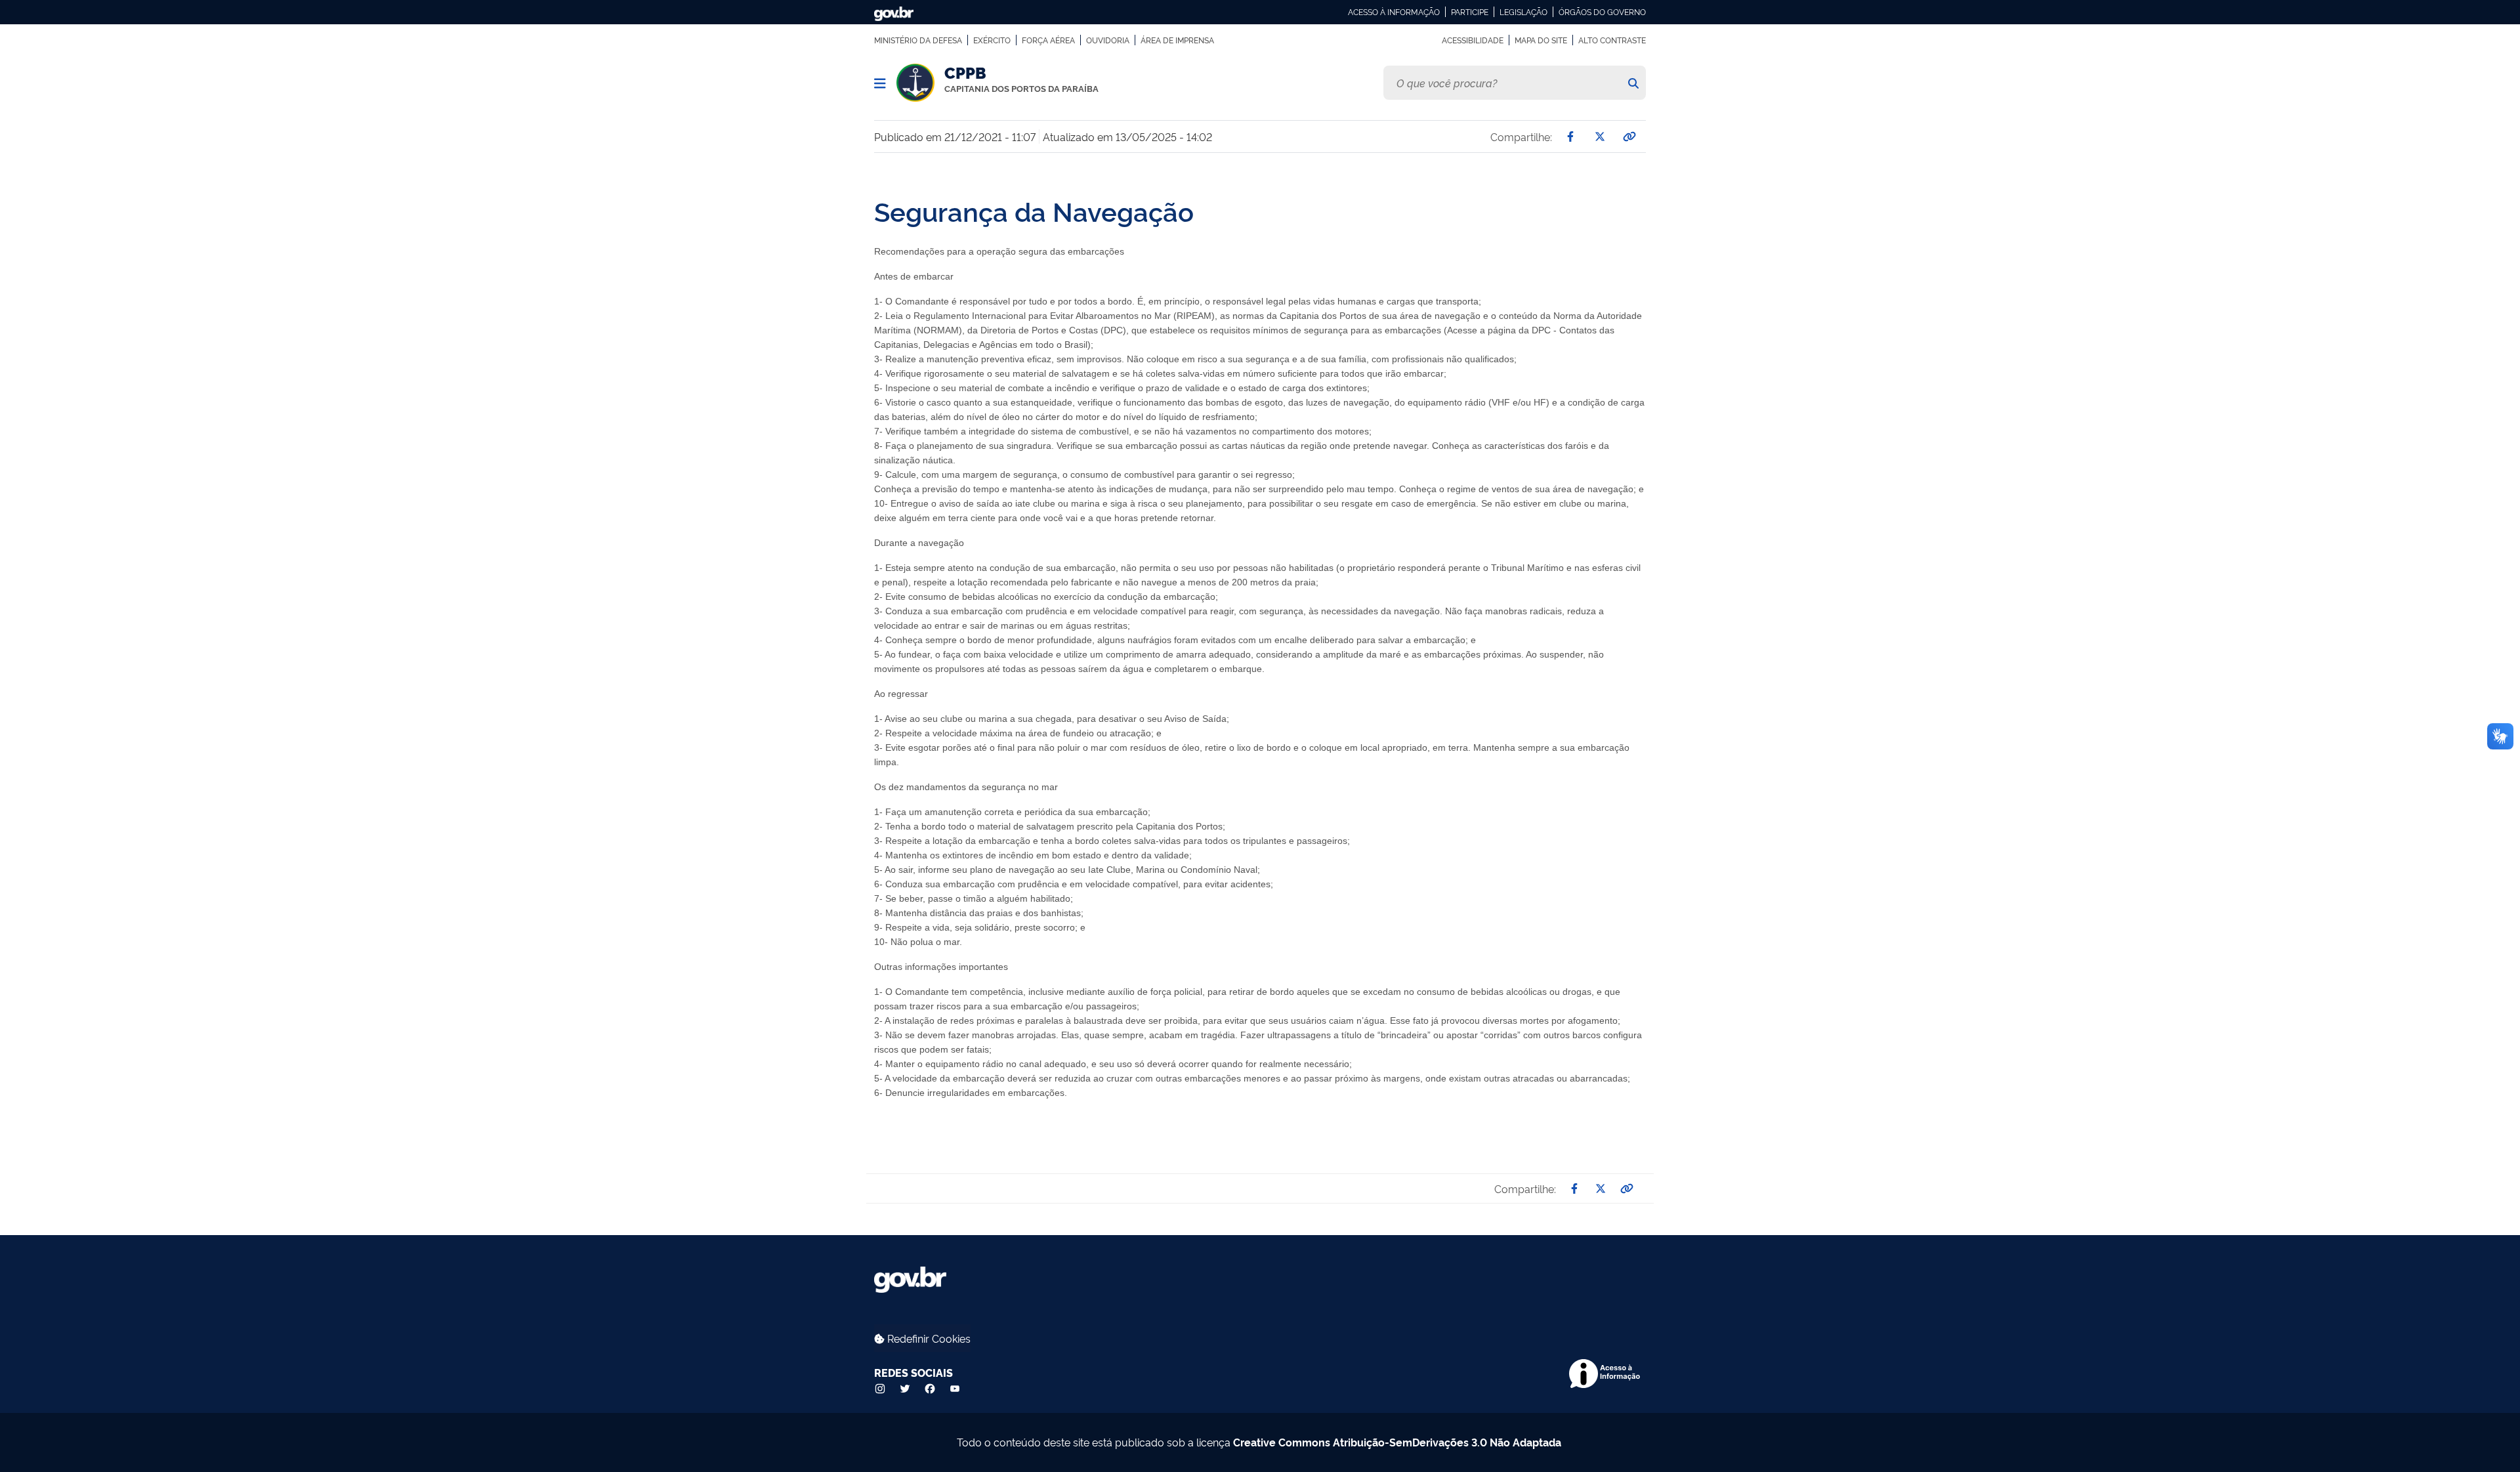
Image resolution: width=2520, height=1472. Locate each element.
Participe (1470, 12)
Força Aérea (1048, 40)
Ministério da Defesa (918, 40)
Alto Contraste (1612, 40)
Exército (992, 40)
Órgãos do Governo (1602, 12)
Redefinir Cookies (928, 1338)
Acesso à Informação (1394, 12)
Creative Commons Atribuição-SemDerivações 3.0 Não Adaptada (1397, 1442)
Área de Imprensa (1177, 40)
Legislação (1523, 12)
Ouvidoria (1108, 40)
